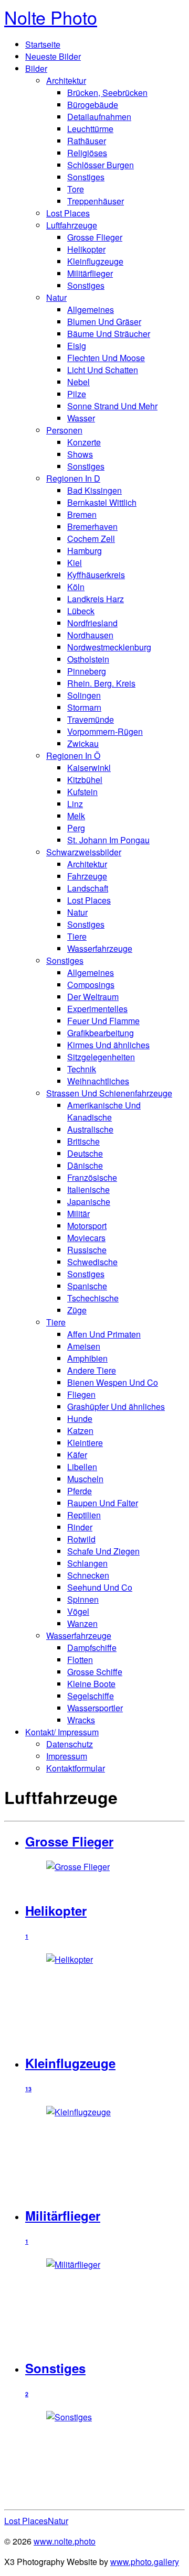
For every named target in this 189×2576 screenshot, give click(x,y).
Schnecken (88, 1575)
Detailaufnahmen (99, 117)
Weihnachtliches (98, 1081)
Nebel (78, 382)
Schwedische (92, 1262)
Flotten (80, 1660)
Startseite (43, 44)
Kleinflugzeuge (95, 261)
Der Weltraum (93, 997)
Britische (83, 1141)
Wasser (81, 418)
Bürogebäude (93, 105)
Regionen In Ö (73, 756)
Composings (91, 985)
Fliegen (81, 1394)
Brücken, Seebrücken (107, 93)
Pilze (77, 394)
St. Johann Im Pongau (108, 840)
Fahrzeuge (87, 876)
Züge (77, 1310)
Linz (75, 804)
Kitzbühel (85, 780)
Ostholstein (88, 659)
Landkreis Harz (96, 599)
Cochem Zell (91, 539)
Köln (76, 587)
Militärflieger (90, 273)
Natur (56, 297)
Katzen (80, 1431)
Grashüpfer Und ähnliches (116, 1406)
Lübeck (81, 611)
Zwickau (83, 743)
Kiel (75, 563)
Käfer (77, 1455)
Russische (87, 1250)
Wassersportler (95, 1708)
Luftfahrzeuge (72, 225)
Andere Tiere (92, 1370)
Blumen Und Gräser (104, 322)
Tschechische (93, 1298)
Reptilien (84, 1515)
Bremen (82, 514)
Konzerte (84, 442)
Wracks (81, 1720)
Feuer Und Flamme (103, 1021)
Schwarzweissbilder (84, 852)
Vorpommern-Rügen (105, 731)
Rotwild (81, 1539)
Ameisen (84, 1346)
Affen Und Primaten (104, 1334)
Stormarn (84, 707)
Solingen (84, 695)
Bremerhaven (92, 526)
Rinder (80, 1527)
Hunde (80, 1419)
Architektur (66, 80)
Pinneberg (87, 671)
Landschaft (88, 888)
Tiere (77, 936)
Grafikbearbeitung (101, 1033)
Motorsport (87, 1226)
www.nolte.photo (65, 2541)
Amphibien (87, 1358)
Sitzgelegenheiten (101, 1057)
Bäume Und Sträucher (109, 334)
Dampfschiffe (92, 1648)
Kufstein (82, 792)
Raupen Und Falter (103, 1503)
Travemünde (91, 719)
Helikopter (86, 249)
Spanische (87, 1286)
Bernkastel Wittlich (102, 502)
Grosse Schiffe (95, 1672)
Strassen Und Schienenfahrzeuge (109, 1093)
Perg (76, 828)
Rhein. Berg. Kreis (101, 683)
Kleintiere (85, 1443)
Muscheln (85, 1479)
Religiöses (87, 153)
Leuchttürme (90, 129)
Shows (80, 454)
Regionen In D (73, 478)
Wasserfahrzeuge (100, 948)
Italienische (88, 1189)
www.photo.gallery (145, 2562)
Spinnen (83, 1599)
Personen (64, 430)
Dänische (85, 1165)
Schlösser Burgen (101, 165)
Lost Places (68, 213)
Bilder (36, 68)
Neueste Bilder (53, 56)
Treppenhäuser (96, 201)
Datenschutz (70, 1744)
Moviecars (86, 1238)
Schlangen (87, 1563)
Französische (92, 1177)
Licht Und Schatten (103, 370)
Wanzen (82, 1623)
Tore (76, 189)
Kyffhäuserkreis (96, 575)
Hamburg (85, 551)
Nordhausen (90, 635)
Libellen (82, 1467)
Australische (90, 1129)
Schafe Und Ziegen (103, 1551)
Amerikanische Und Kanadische (104, 1111)
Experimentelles (97, 1009)
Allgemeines (91, 309)
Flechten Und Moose (106, 358)
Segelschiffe (91, 1696)
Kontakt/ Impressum (62, 1732)
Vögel (78, 1611)
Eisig (77, 346)
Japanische (89, 1202)
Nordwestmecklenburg (109, 647)
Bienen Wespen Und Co (113, 1382)
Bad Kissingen (94, 490)
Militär (78, 1214)
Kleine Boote (91, 1684)
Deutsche (85, 1153)
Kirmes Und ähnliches (108, 1045)
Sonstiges (86, 177)
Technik (82, 1069)
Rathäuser (87, 141)
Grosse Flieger (95, 237)
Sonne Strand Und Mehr (112, 406)
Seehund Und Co (100, 1587)
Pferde (80, 1491)
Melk (76, 816)
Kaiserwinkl (89, 768)
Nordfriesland (92, 623)
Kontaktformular (76, 1768)
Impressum (67, 1756)
